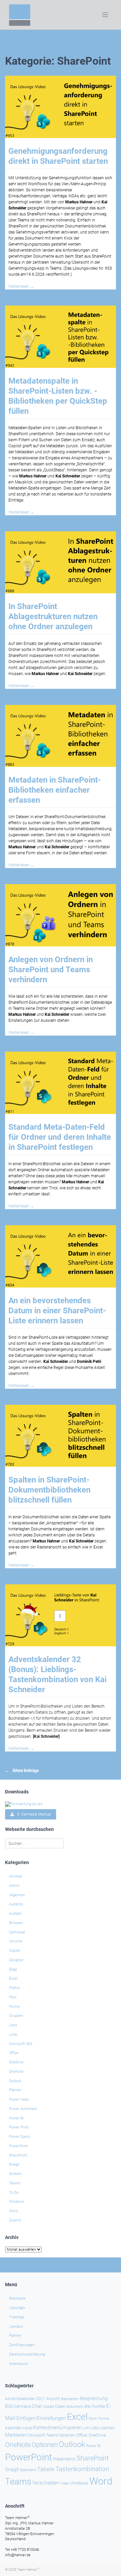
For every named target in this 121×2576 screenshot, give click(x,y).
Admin (14, 1886)
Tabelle (46, 2469)
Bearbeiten (70, 2399)
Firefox (15, 1988)
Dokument (75, 2407)
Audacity (16, 1904)
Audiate (15, 1913)
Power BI (16, 2118)
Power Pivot (19, 2127)
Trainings (17, 2317)
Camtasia (17, 1932)
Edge (13, 1969)
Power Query (19, 2137)
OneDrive (16, 2062)
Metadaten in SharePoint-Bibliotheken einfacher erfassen (55, 790)
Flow (13, 1997)
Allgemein (17, 1895)
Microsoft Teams (43, 2435)
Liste (94, 2428)
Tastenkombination (82, 2469)
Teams (15, 2183)
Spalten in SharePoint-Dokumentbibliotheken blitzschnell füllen (49, 1490)
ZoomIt (15, 2220)
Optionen (45, 2445)
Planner (15, 2090)
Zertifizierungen (22, 2345)
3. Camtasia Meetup (32, 1814)
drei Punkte (95, 2406)
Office (14, 2053)
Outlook (15, 2081)
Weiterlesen (21, 286)
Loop (13, 2034)
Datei (60, 2406)
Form (93, 2419)
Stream (15, 2174)
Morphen (67, 2435)
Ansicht (53, 2399)
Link (86, 2428)
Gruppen (16, 2016)
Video (65, 2483)
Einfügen (26, 2418)
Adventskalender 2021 (25, 2399)
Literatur (16, 2327)
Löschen (107, 2428)
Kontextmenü (48, 2428)
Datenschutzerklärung (27, 2354)
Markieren (16, 2435)
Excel (13, 1978)
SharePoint (18, 2155)
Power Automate (23, 2109)
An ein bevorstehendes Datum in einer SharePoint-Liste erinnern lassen (57, 1311)
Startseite (17, 2298)
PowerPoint (18, 2146)
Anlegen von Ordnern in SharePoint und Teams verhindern (51, 970)
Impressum (19, 2364)
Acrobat (16, 1876)
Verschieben (46, 2483)
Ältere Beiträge (26, 1771)
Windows (16, 2202)
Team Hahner (28, 2569)
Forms (14, 2007)
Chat (37, 2406)
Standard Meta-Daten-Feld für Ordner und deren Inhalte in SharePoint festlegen (60, 1137)
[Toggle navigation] (105, 15)
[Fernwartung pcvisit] (24, 1804)
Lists (13, 2025)
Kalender (13, 2428)
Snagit (14, 2164)
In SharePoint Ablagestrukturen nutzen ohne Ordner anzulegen (53, 616)
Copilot (15, 1951)
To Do (14, 2193)
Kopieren (72, 2428)
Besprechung (94, 2398)
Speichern (28, 2470)
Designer (16, 1960)
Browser (16, 1923)
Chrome (16, 1941)
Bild (9, 2406)
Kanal (27, 2428)
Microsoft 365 (21, 2044)
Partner (15, 2336)
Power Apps (19, 2099)
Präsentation (64, 2459)
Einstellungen (51, 2418)
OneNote (16, 2072)
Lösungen (17, 2308)
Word (13, 2211)
